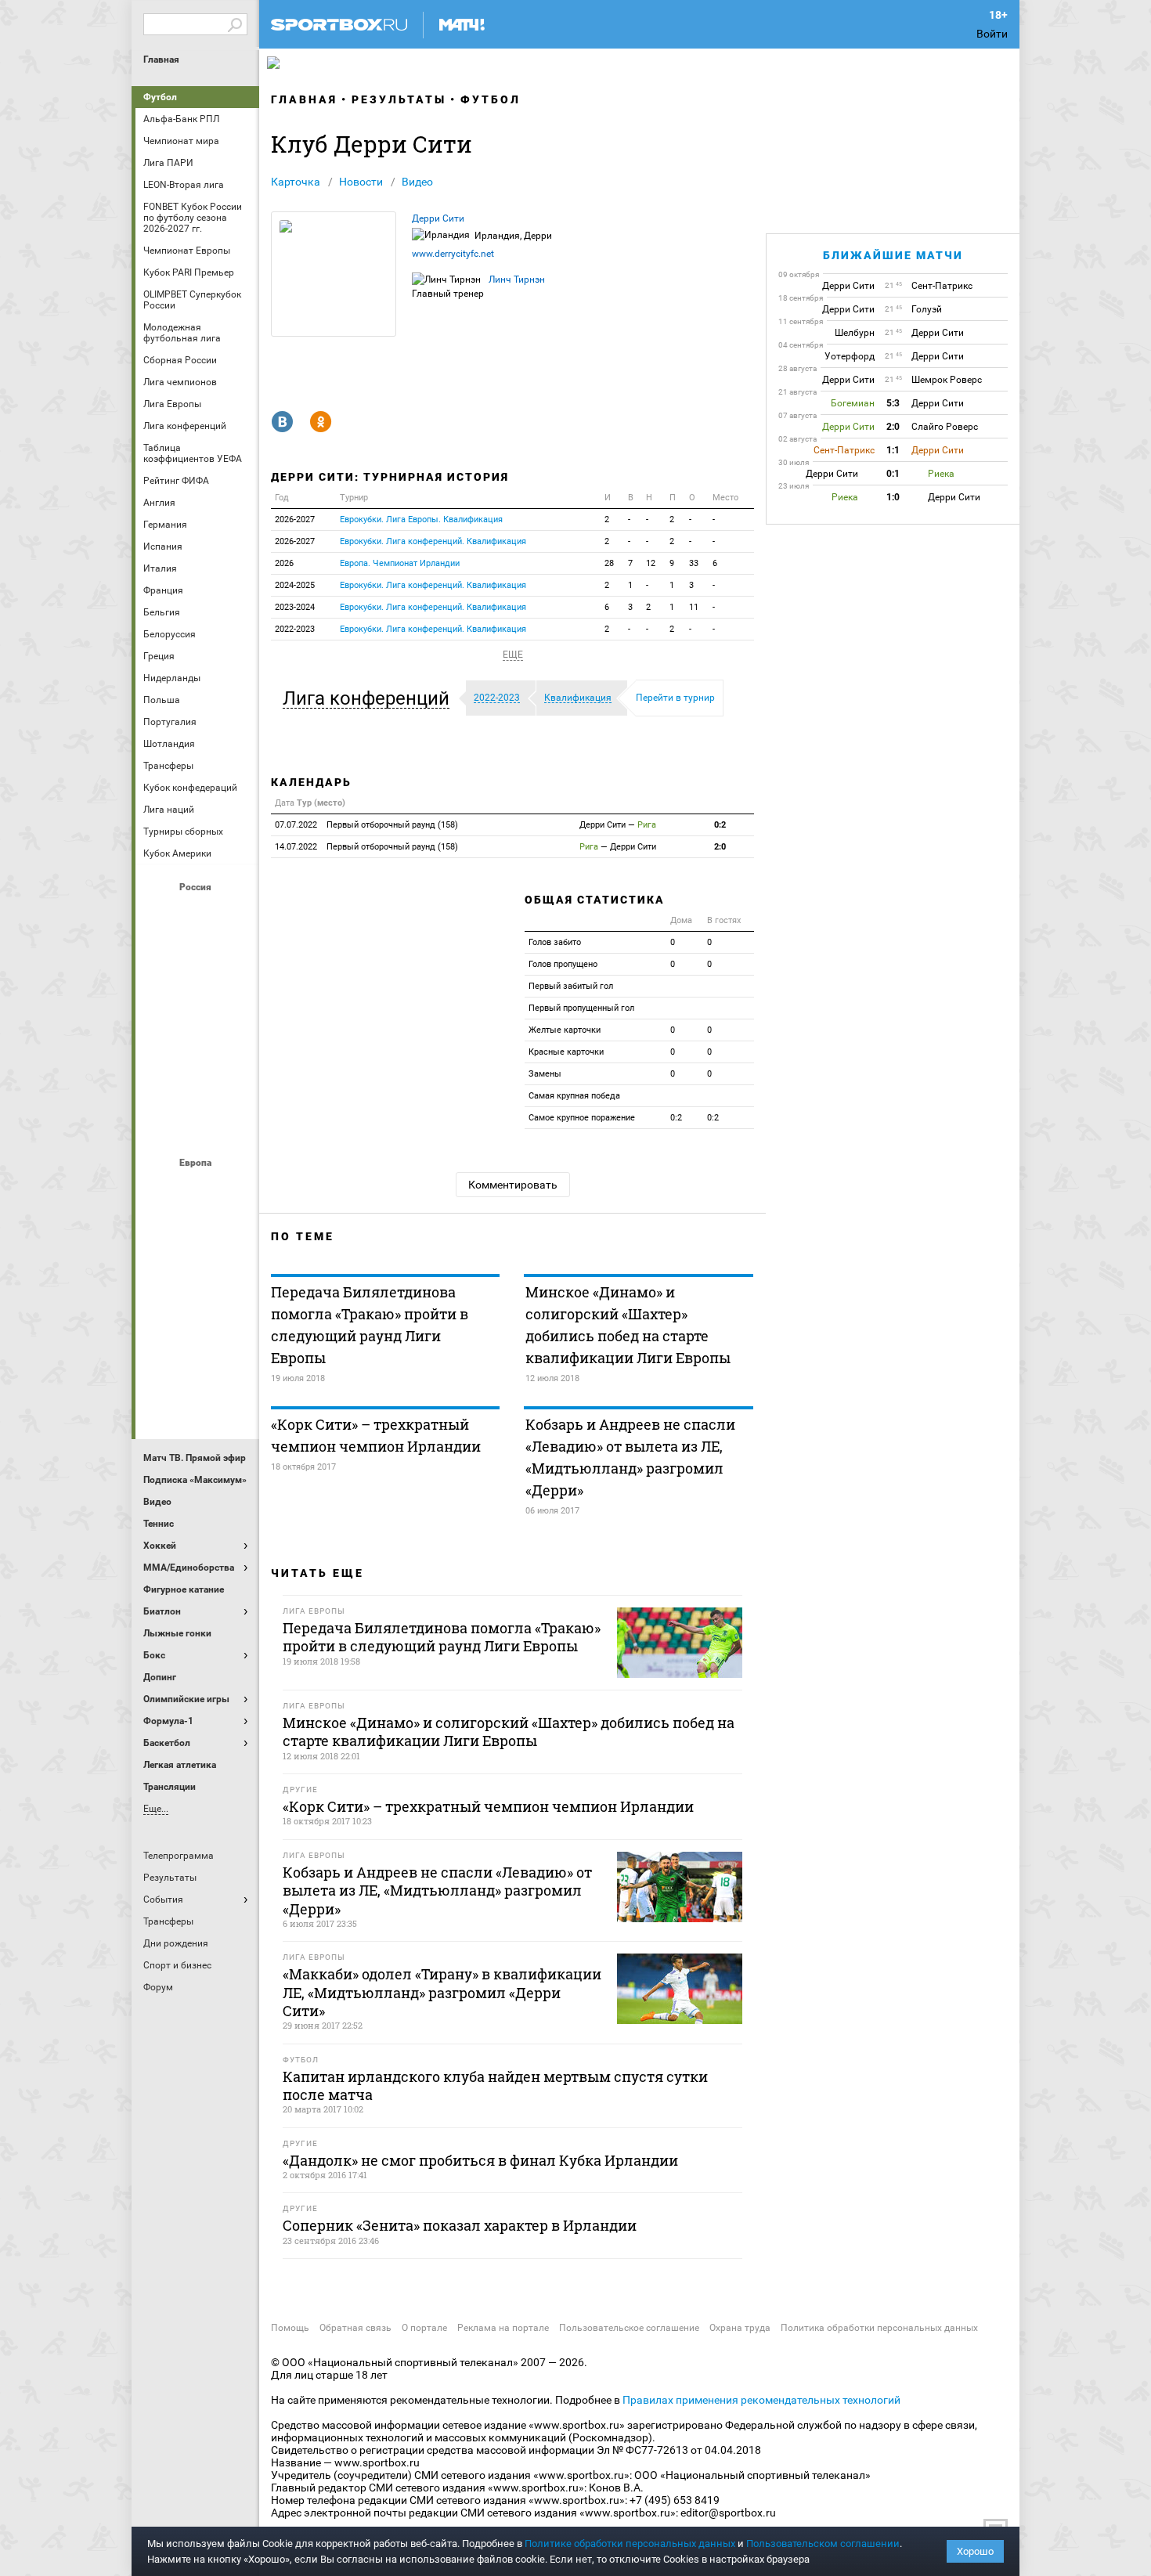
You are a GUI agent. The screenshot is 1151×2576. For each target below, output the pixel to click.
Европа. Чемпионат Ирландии (400, 563)
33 (694, 563)
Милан (160, 1316)
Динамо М (197, 956)
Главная (161, 60)
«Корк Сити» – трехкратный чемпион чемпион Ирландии (376, 1435)
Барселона (160, 1232)
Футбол (160, 97)
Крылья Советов (197, 998)
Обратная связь (355, 2328)
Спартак (197, 1083)
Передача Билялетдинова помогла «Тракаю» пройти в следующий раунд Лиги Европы (370, 1325)
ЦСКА (197, 1125)
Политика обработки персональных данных (879, 2328)
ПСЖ (235, 1316)
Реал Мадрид (160, 1358)
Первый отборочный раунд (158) (366, 825)
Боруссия (197, 1232)
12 (651, 563)
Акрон (160, 914)
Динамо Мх (160, 956)
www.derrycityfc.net (453, 254)
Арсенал (160, 1189)
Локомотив (235, 998)
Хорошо (975, 2551)
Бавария (235, 1189)
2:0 (720, 847)
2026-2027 (295, 520)
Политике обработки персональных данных (630, 2544)
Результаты (399, 99)
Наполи (197, 1316)
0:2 (720, 825)
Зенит (235, 956)
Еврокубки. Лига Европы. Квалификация (421, 520)
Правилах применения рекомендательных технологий (761, 2400)
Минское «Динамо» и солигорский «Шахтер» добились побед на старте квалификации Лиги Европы (628, 1325)
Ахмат (197, 914)
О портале (424, 2328)
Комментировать (513, 1185)
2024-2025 (295, 585)
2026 (284, 563)
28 (609, 563)
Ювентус (197, 1401)
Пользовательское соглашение (629, 2328)
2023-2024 (295, 607)
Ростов (197, 1041)
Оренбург (160, 1041)
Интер (235, 1232)
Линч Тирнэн (517, 280)
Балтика (235, 914)
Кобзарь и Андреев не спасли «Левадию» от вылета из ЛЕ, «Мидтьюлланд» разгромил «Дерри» (630, 1457)
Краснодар (160, 998)
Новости (361, 182)
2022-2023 (295, 629)
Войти (992, 34)
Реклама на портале (503, 2328)
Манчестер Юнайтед (235, 1274)
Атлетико (197, 1189)
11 (694, 607)
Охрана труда (740, 2328)
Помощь (290, 2328)
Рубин (160, 1083)
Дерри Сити (438, 218)
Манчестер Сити (197, 1274)
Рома (197, 1358)
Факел (235, 1083)
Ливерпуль (160, 1274)
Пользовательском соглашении (823, 2544)
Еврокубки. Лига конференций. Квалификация (433, 541)
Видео (417, 182)
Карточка (296, 182)
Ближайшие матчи (893, 255)
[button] (370, 698)
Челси (235, 1358)
